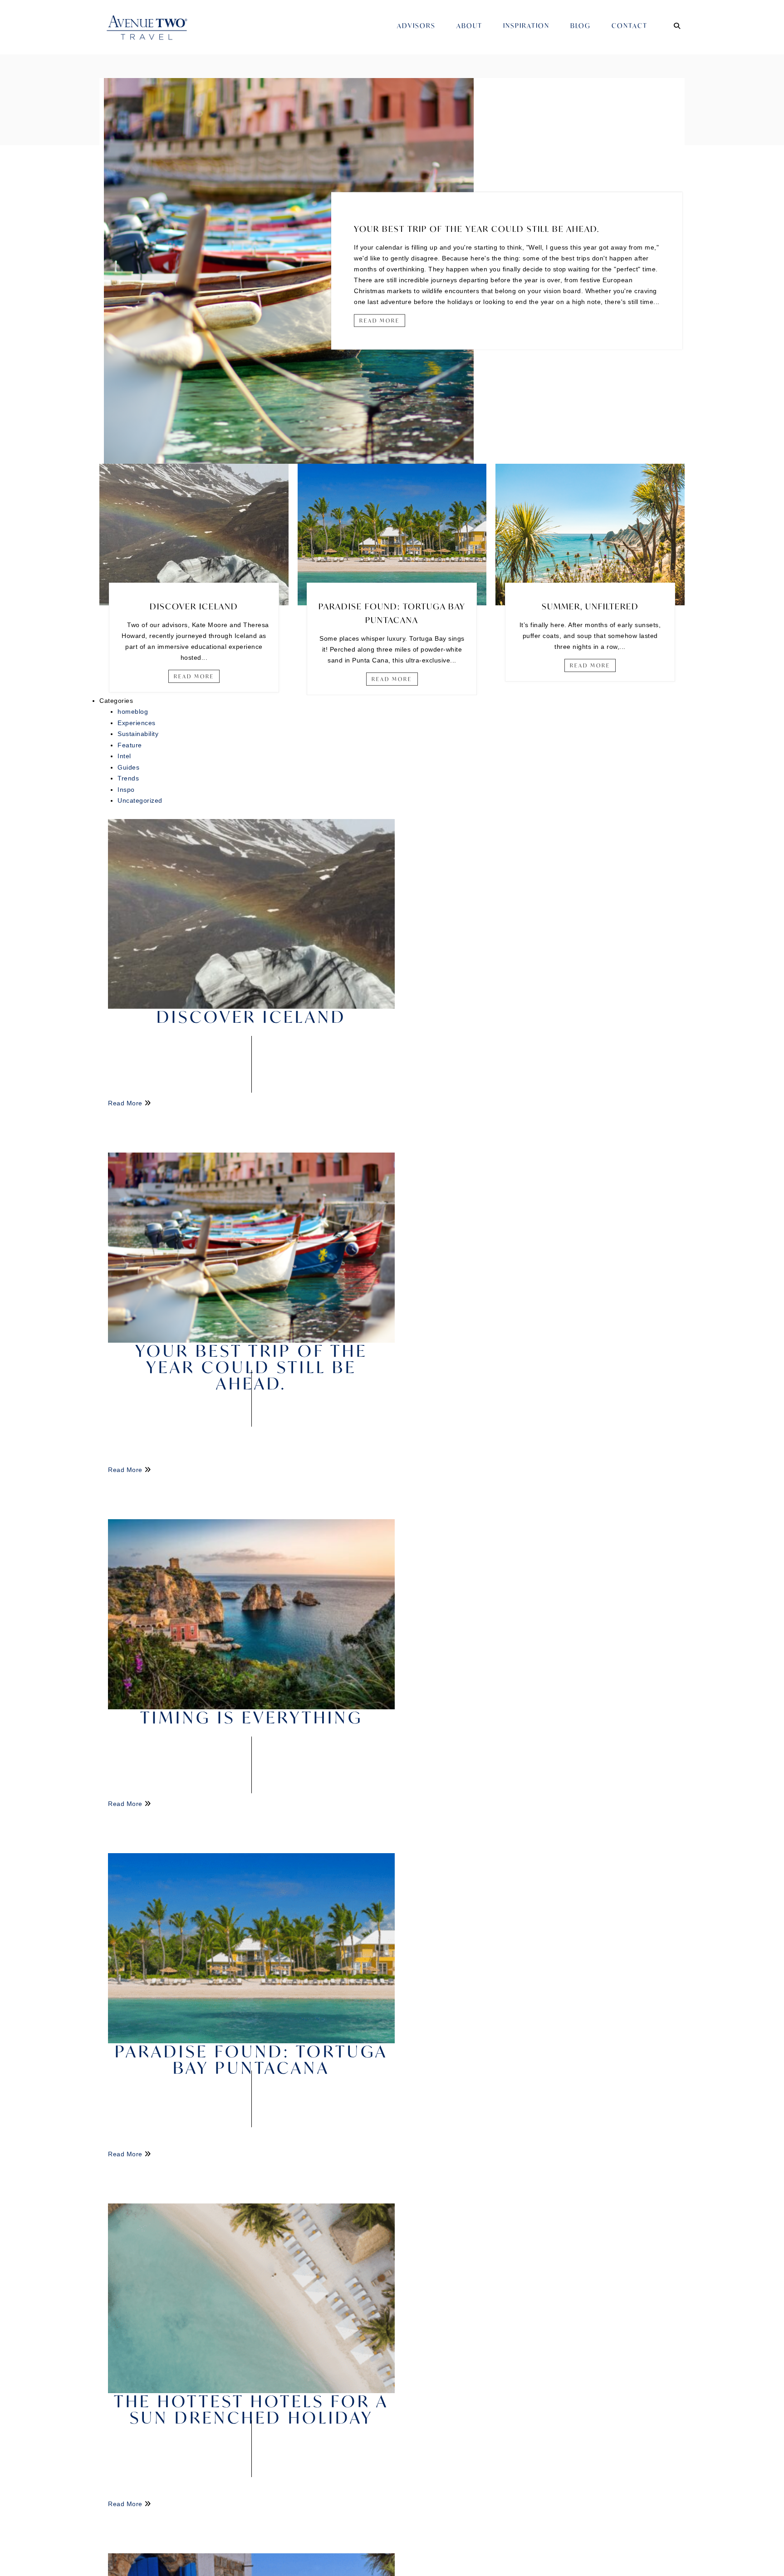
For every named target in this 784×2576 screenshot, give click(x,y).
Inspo (126, 790)
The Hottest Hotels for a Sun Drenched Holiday (251, 2409)
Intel (124, 756)
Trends (128, 778)
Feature (130, 745)
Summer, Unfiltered (590, 606)
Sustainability (138, 734)
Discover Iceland (194, 606)
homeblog (133, 711)
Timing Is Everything (252, 1717)
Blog (581, 26)
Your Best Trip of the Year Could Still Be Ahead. (477, 229)
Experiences (137, 723)
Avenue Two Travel (156, 34)
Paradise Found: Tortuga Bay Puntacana (251, 2059)
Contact (630, 26)
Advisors (416, 26)
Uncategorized (140, 800)
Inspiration (526, 26)
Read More (380, 321)
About (469, 26)
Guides (128, 767)
